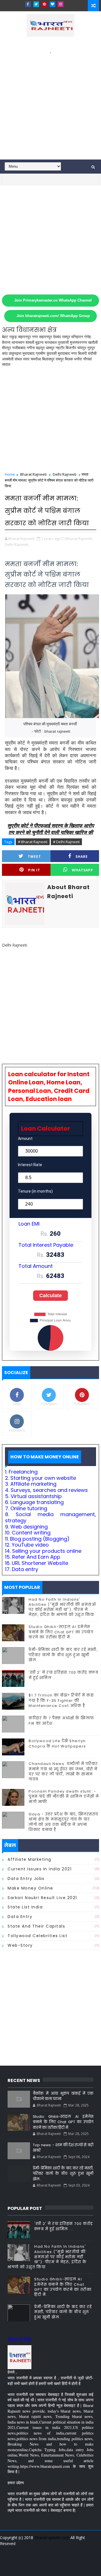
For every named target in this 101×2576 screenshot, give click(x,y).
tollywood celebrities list (37, 1936)
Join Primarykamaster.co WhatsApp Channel (53, 300)
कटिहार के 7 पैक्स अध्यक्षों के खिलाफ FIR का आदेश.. (61, 1721)
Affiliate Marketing (29, 1859)
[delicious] (50, 2568)
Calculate (50, 1295)
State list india (25, 1907)
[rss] (70, 2559)
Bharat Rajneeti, (80, 539)
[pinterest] (44, 4)
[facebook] (28, 4)
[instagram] (61, 4)
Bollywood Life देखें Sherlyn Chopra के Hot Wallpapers (57, 1743)
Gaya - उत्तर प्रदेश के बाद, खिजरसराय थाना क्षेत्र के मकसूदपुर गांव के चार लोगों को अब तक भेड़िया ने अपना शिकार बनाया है (64, 1822)
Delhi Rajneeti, (17, 544)
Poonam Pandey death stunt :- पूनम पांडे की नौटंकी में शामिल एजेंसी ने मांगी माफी (64, 1796)
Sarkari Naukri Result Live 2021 (42, 1898)
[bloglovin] (52, 4)
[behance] (79, 2559)
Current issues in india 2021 (40, 1869)
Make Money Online (30, 1888)
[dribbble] (60, 2559)
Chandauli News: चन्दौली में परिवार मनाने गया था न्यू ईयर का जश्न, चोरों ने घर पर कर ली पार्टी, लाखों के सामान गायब (63, 1771)
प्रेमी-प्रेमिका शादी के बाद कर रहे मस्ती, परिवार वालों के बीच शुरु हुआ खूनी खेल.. (63, 1655)
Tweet (34, 857)
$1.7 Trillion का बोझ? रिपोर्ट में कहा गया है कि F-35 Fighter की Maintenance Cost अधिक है (61, 1700)
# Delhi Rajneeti (66, 842)
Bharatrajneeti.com (52, 2538)
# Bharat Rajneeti (33, 842)
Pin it (34, 870)
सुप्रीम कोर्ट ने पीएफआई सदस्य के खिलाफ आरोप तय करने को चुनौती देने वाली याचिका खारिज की (51, 829)
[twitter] (36, 4)
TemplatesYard (50, 2550)
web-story (20, 1945)
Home (10, 474)
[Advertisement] (50, 106)
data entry (20, 1917)
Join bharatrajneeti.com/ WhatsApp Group (53, 316)
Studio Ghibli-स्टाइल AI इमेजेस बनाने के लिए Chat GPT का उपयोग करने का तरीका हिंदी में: (61, 1632)
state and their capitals (36, 1926)
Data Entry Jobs (26, 1879)
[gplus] (30, 2559)
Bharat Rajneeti (33, 474)
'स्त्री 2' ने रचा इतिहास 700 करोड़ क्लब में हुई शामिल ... (63, 1675)
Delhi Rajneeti (65, 474)
